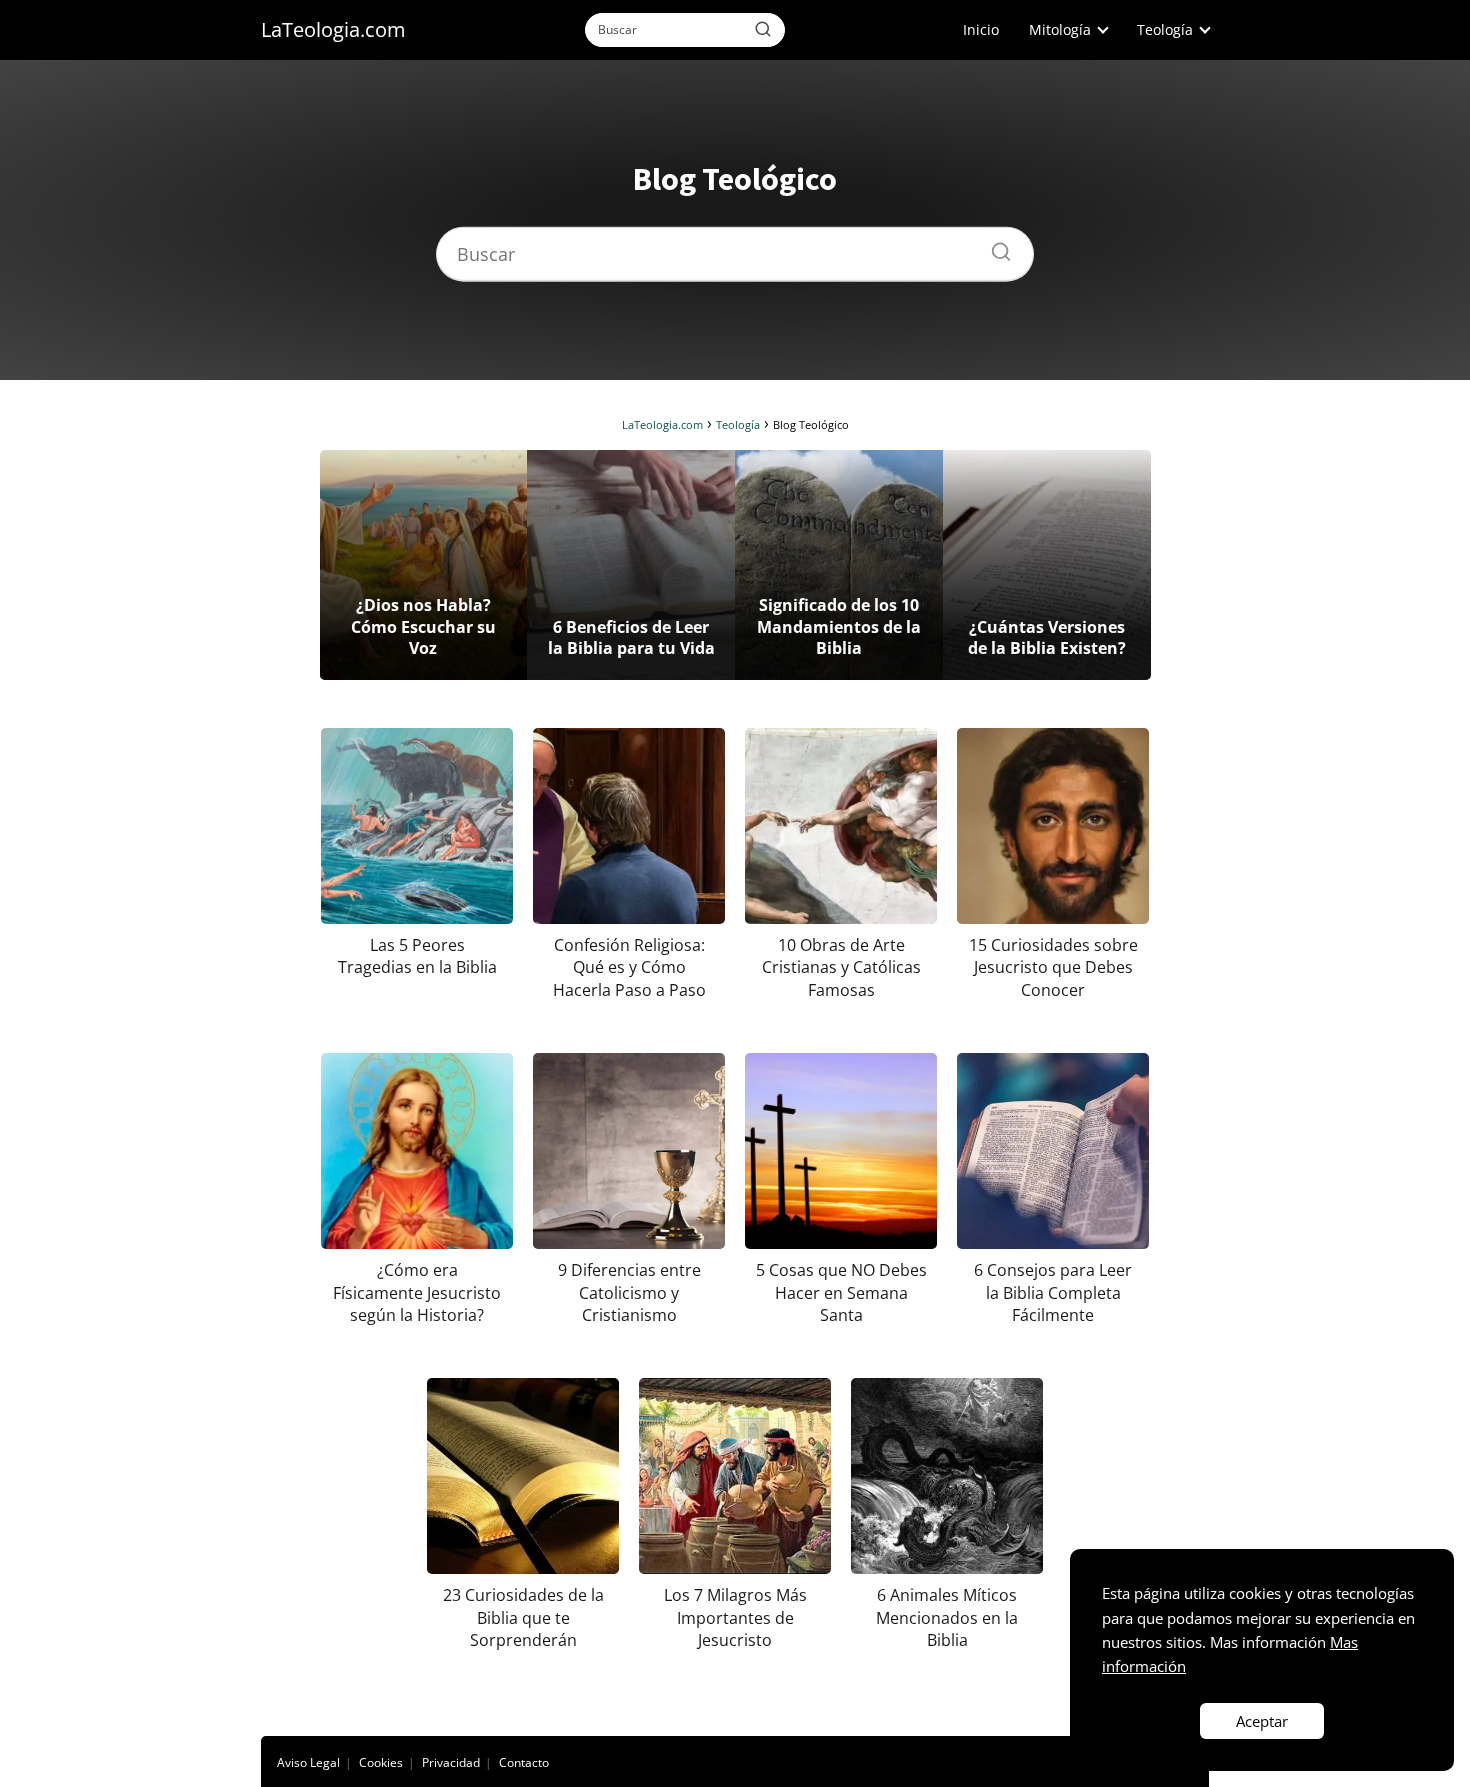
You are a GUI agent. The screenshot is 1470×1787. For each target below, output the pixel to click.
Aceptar (1262, 1721)
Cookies (381, 1762)
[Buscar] (763, 29)
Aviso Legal (308, 1762)
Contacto (524, 1762)
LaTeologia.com (333, 29)
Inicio (981, 29)
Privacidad (451, 1762)
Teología (1165, 29)
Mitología (1060, 29)
